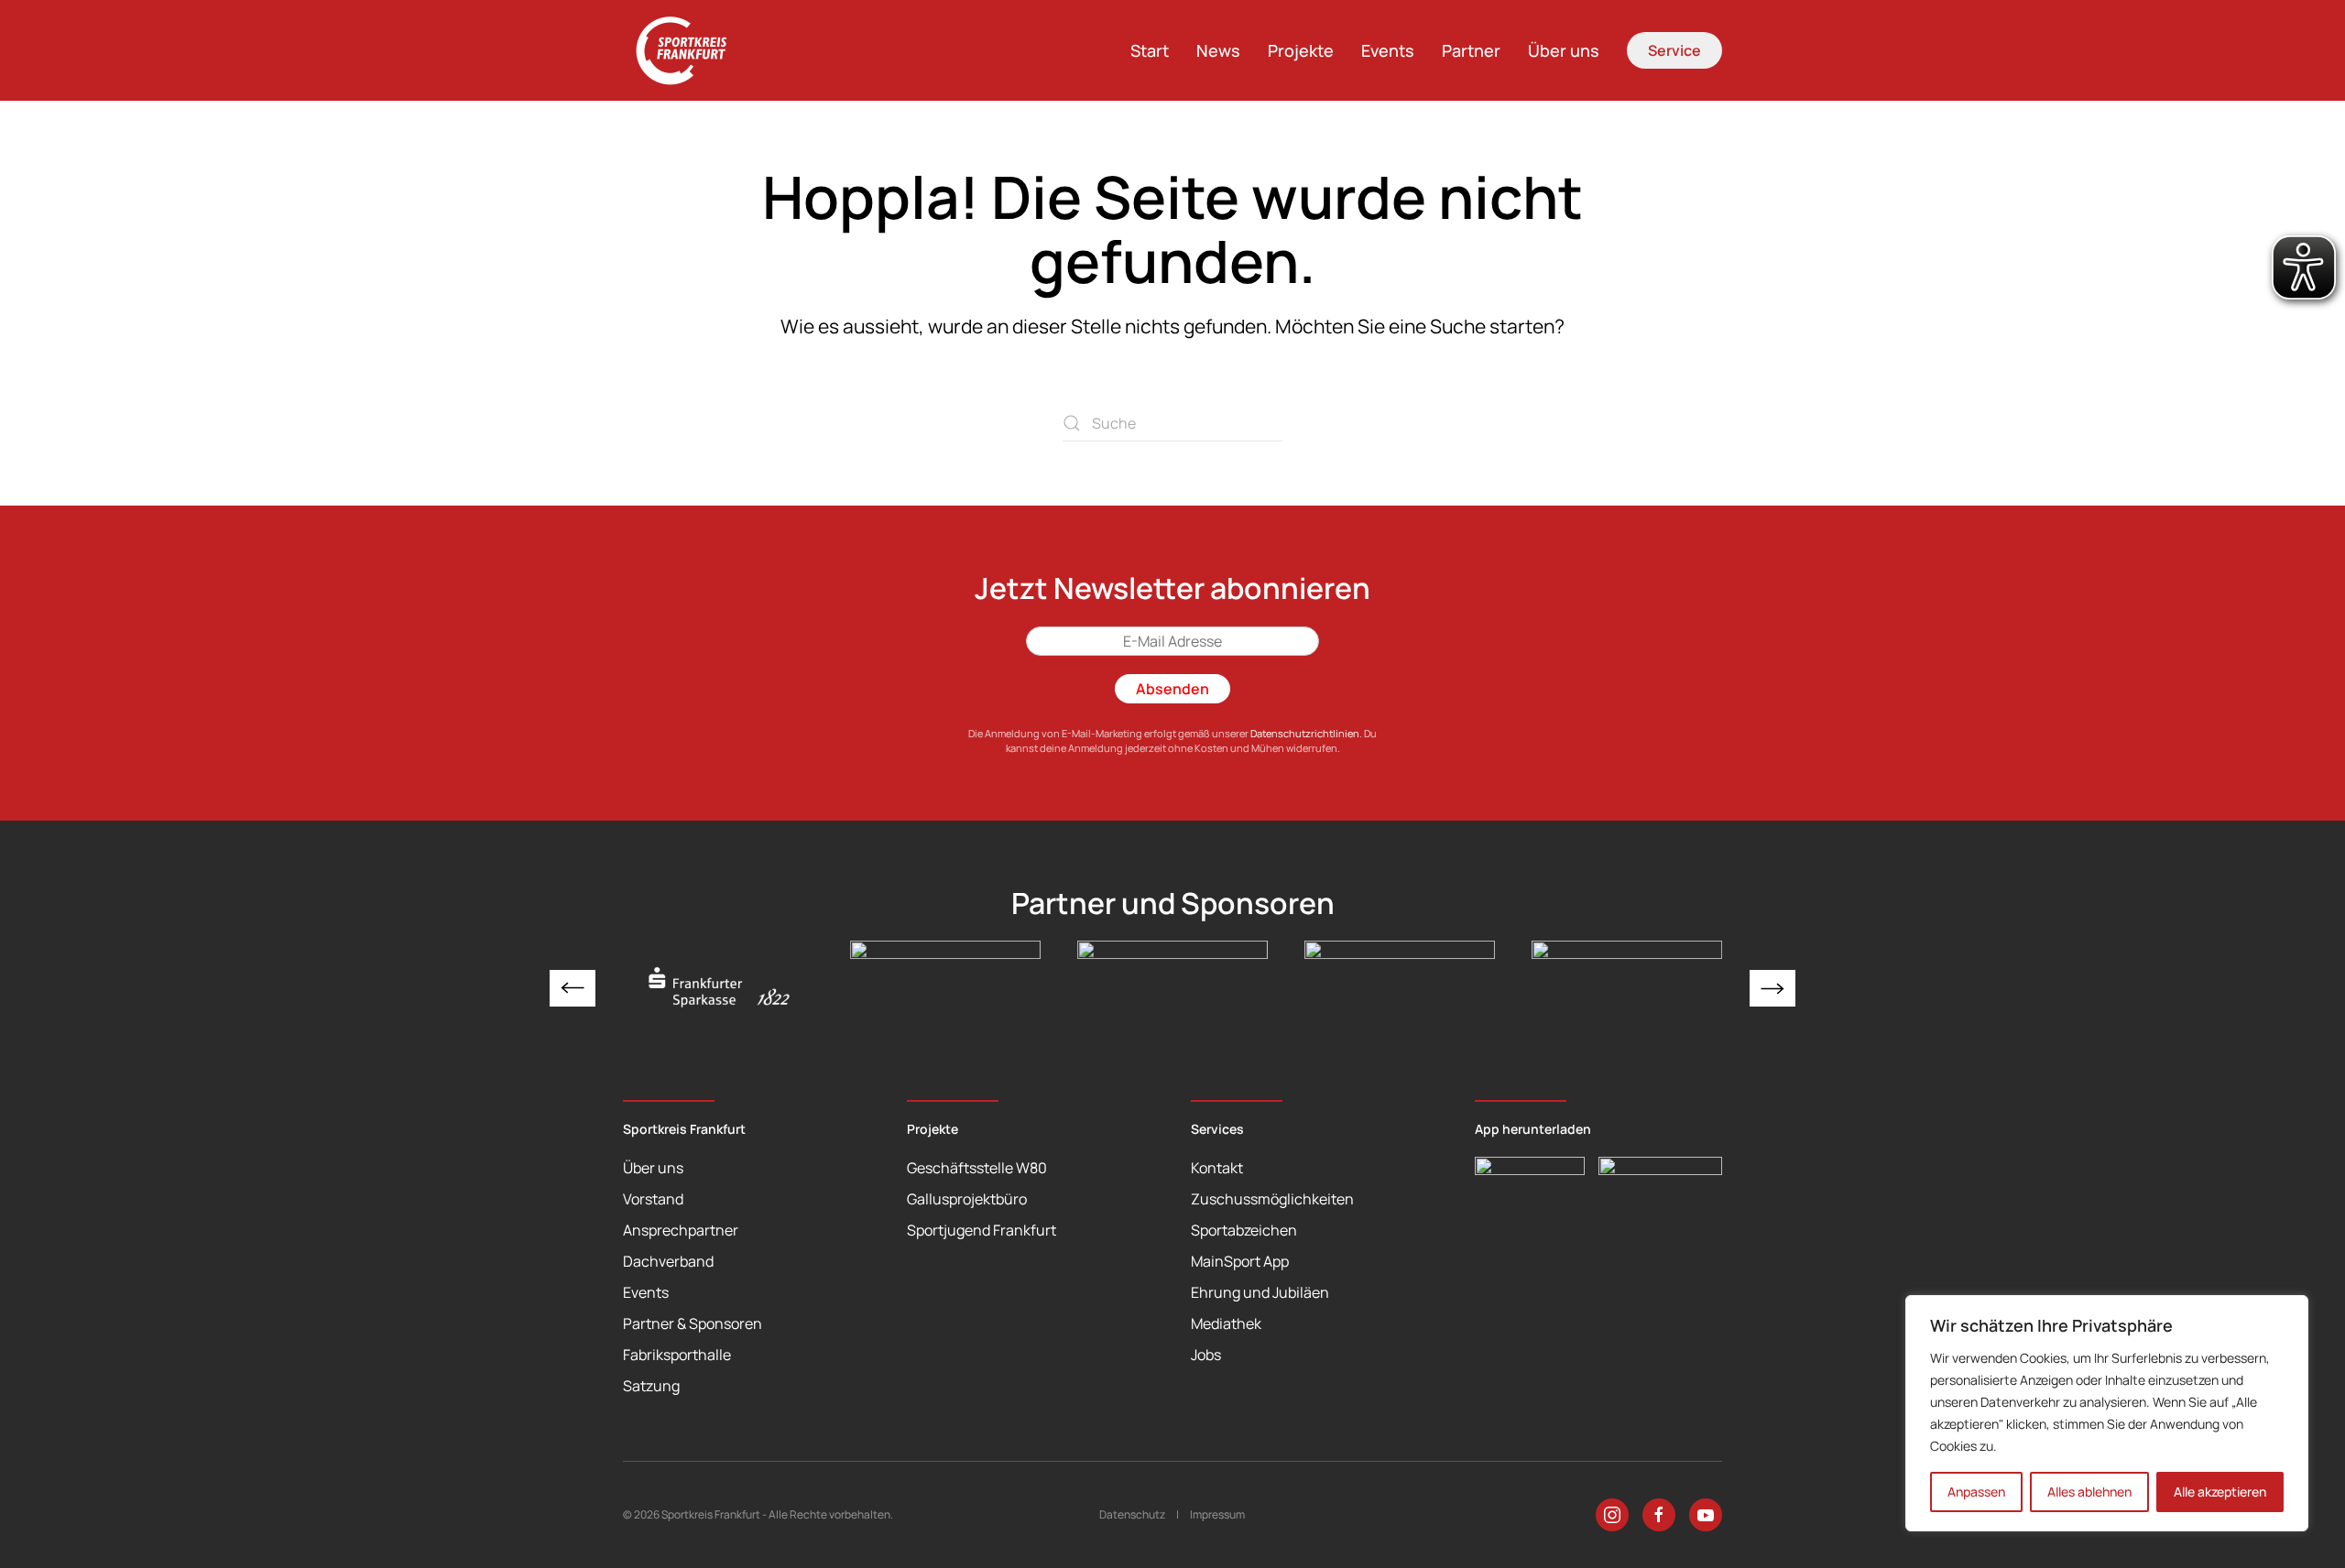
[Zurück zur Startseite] (692, 50)
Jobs (1206, 1355)
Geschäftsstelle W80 (977, 1168)
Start (1150, 50)
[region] (2107, 1413)
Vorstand (653, 1199)
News (1218, 50)
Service (1674, 50)
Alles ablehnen (2089, 1492)
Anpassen (1976, 1492)
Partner (1471, 50)
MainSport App (1240, 1261)
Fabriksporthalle (677, 1355)
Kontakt (1217, 1168)
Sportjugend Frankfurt (982, 1230)
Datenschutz (1132, 1514)
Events (1388, 50)
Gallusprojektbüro (967, 1199)
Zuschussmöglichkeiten (1272, 1199)
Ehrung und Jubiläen (1260, 1292)
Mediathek (1226, 1323)
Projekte (1301, 50)
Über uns (1564, 50)
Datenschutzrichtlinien (1305, 733)
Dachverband (668, 1261)
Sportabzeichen (1244, 1230)
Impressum (1217, 1514)
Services (1217, 1129)
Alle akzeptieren (2220, 1492)
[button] (573, 988)
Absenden (1172, 689)
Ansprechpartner (681, 1230)
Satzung (651, 1386)
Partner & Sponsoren (693, 1323)
